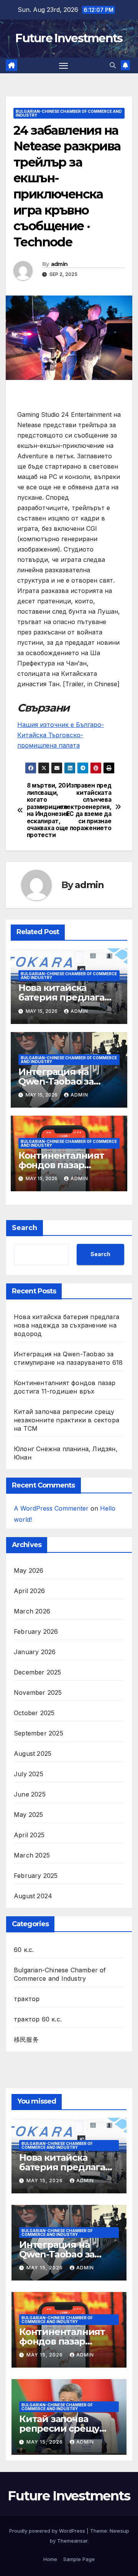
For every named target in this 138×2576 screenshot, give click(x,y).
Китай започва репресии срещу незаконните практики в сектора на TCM (67, 1420)
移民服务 (26, 2039)
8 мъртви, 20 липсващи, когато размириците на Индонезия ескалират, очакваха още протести (48, 810)
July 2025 (29, 1774)
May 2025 (29, 1815)
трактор (27, 1999)
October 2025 (34, 1713)
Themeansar (72, 2541)
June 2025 (30, 1794)
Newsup (119, 2531)
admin (59, 264)
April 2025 (29, 1835)
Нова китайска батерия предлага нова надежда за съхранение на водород (67, 1325)
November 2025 (38, 1693)
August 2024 (33, 1896)
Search (25, 1228)
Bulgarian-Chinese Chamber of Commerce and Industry (69, 113)
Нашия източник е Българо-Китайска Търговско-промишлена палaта (61, 735)
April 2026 (29, 1591)
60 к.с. (24, 1950)
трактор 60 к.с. (38, 2019)
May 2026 (29, 1570)
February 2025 (36, 1876)
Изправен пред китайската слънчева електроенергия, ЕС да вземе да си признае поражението (90, 807)
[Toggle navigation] (64, 66)
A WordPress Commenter (51, 1508)
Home (50, 2559)
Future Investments (69, 38)
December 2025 (38, 1672)
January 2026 (35, 1652)
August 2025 (33, 1754)
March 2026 (32, 1611)
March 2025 (32, 1855)
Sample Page (79, 2559)
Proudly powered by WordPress (48, 2531)
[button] (113, 65)
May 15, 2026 (45, 2181)
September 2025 (39, 1733)
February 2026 (36, 1631)
